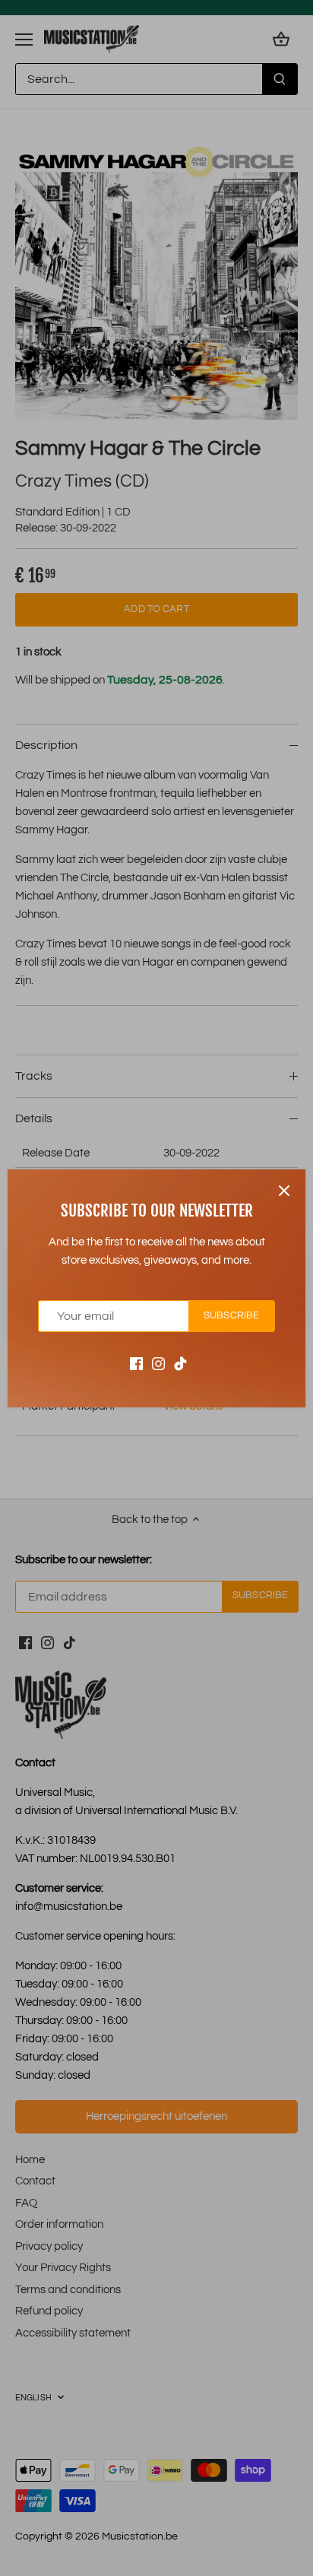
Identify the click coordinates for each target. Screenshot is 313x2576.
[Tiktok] (180, 1363)
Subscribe (231, 1316)
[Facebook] (136, 1363)
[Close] (284, 1191)
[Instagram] (158, 1363)
